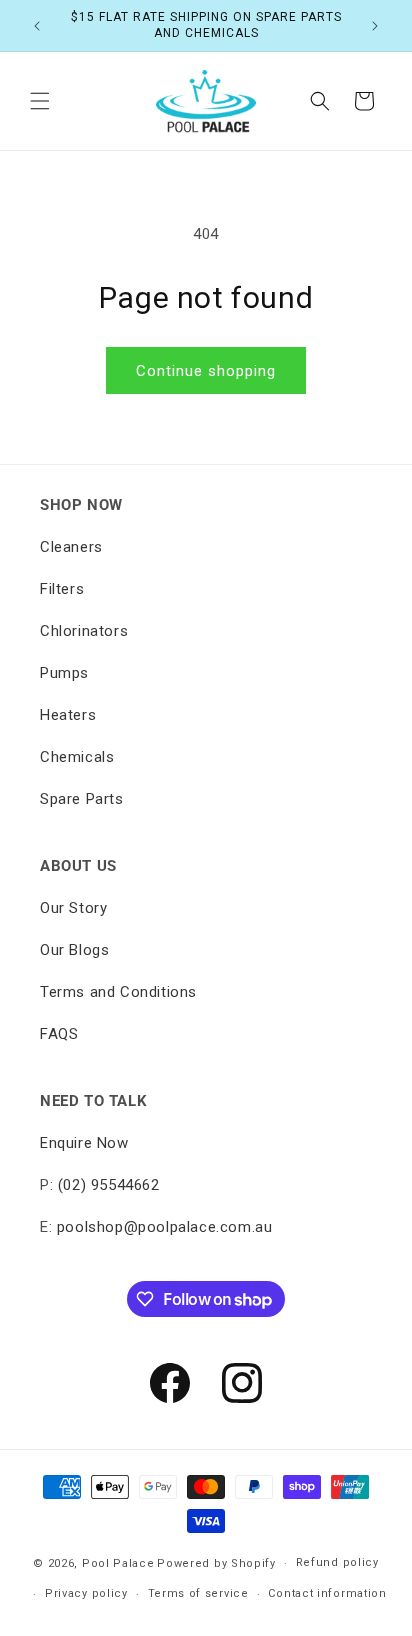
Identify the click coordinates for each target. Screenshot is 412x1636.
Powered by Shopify (216, 1563)
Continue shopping (206, 371)
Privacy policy (86, 1593)
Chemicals (77, 757)
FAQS (59, 1034)
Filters (62, 589)
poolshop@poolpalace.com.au (165, 1227)
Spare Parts (82, 799)
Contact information (327, 1593)
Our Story (73, 908)
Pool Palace (118, 1563)
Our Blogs (74, 950)
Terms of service (198, 1593)
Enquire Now (84, 1143)
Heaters (68, 715)
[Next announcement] (375, 26)
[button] (40, 101)
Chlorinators (84, 631)
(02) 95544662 (109, 1185)
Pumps (64, 673)
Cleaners (71, 547)
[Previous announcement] (37, 26)
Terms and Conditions (118, 992)
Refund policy (337, 1562)
